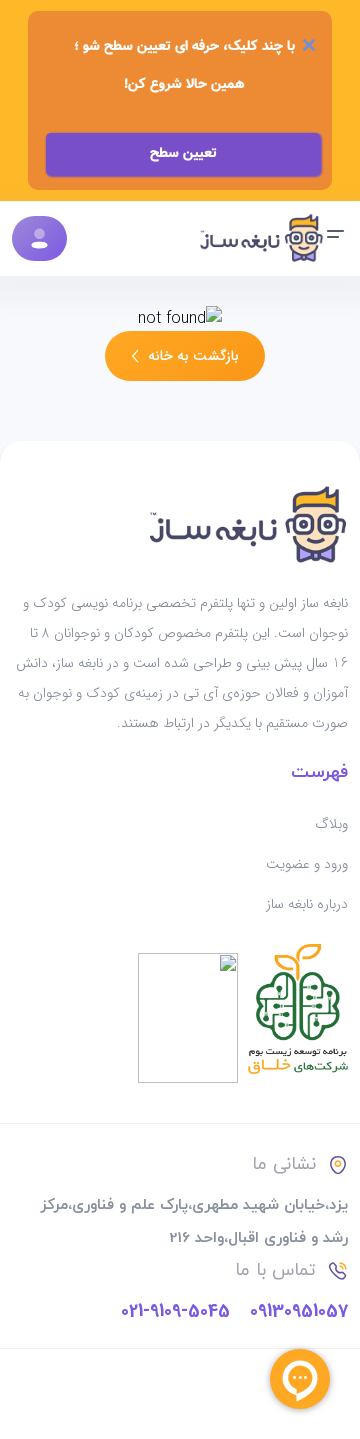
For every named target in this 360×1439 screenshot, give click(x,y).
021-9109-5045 (175, 1311)
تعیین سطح (183, 154)
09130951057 (299, 1311)
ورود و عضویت (307, 864)
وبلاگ (331, 824)
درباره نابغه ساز (307, 904)
